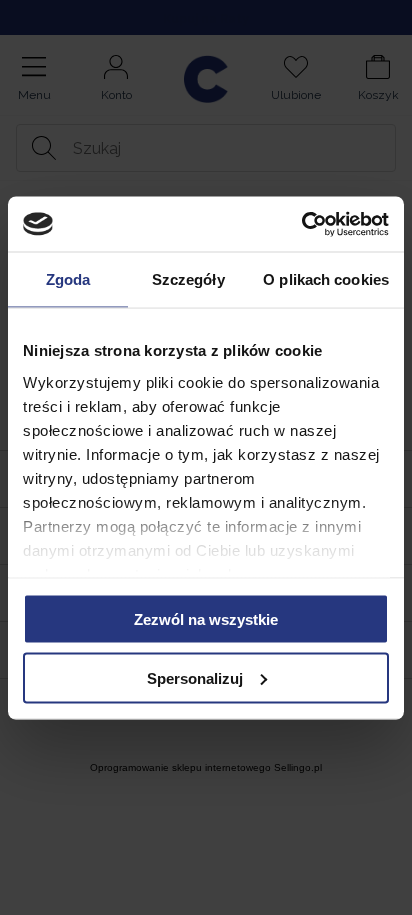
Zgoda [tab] (68, 279)
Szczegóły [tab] (188, 279)
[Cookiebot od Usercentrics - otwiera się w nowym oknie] (301, 224)
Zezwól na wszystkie (206, 619)
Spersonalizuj (195, 677)
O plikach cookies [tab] (326, 279)
